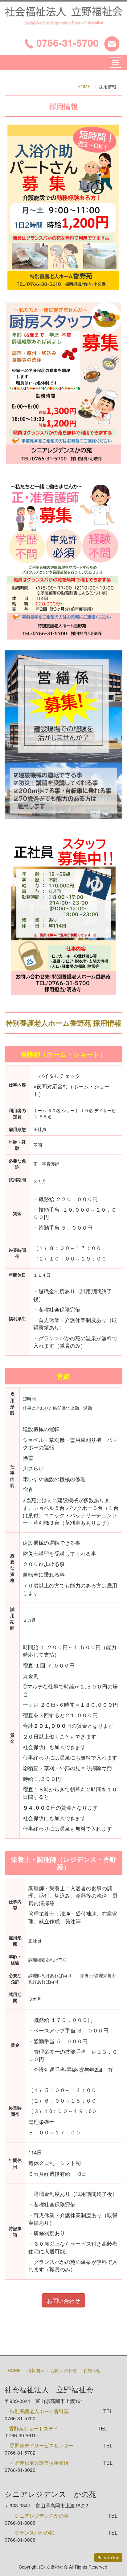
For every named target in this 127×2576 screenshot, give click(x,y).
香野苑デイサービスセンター (42, 2445)
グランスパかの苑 (34, 2533)
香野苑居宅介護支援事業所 (39, 2463)
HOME (84, 87)
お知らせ (92, 2370)
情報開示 (36, 2370)
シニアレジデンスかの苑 (42, 2516)
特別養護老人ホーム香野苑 (39, 2411)
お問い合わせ (63, 2300)
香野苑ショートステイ (34, 2428)
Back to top (108, 2557)
